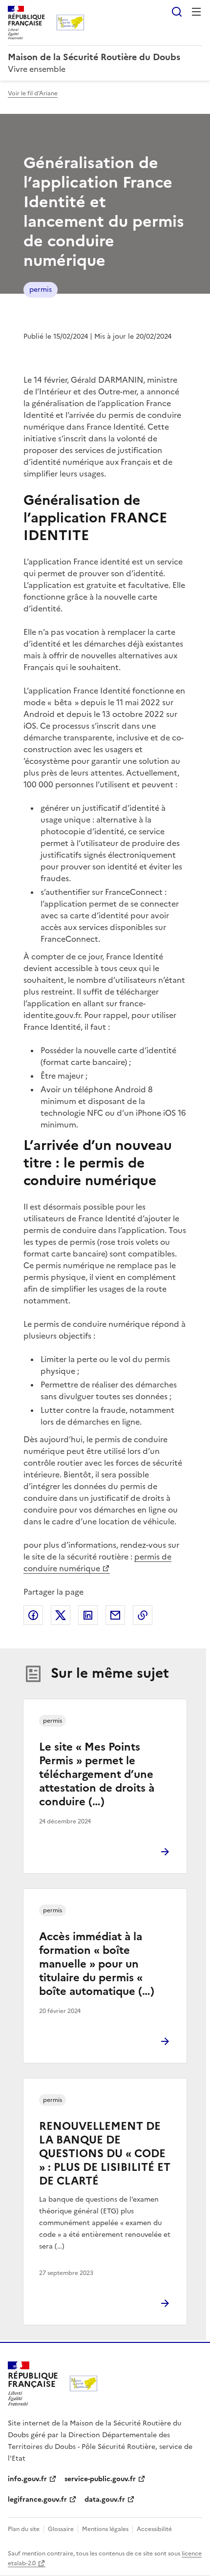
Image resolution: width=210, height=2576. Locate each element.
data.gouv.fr (105, 2500)
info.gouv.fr (27, 2479)
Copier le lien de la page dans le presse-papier (143, 1615)
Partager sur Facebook (33, 1615)
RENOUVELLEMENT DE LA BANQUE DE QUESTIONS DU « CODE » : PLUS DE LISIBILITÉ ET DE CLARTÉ (105, 2154)
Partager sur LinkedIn (88, 1615)
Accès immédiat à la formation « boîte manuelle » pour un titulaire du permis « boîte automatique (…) (97, 1964)
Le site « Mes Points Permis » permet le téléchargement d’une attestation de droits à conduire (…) (97, 1774)
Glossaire (61, 2529)
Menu (196, 12)
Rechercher (177, 12)
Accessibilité (154, 2529)
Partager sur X (61, 1615)
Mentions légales (105, 2529)
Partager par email (115, 1615)
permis (41, 290)
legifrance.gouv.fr (37, 2500)
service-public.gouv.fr (100, 2479)
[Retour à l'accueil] (84, 2383)
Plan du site (24, 2529)
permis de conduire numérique (97, 1562)
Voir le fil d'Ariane (33, 93)
